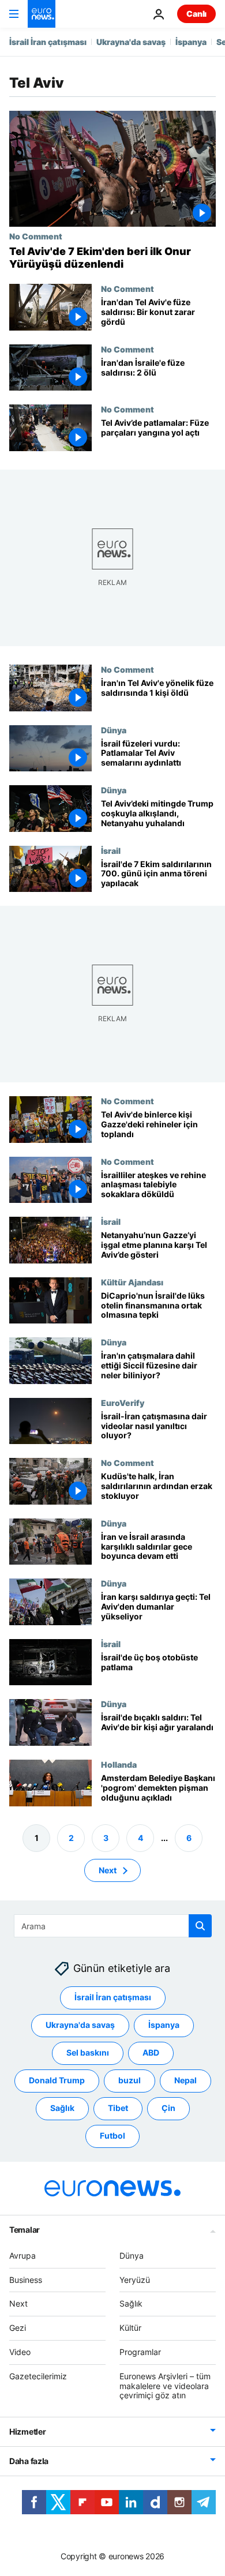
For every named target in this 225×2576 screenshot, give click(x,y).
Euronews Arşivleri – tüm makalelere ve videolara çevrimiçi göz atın (165, 2386)
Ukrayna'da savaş (131, 42)
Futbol (112, 2136)
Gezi (18, 2328)
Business (26, 2280)
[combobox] (113, 1926)
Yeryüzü (135, 2280)
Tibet (118, 2108)
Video (20, 2352)
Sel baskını (88, 2053)
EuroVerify (123, 1403)
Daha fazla (29, 2461)
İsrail (111, 850)
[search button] (200, 1926)
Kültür (130, 2328)
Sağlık (62, 2108)
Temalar (25, 2230)
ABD (151, 2053)
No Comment (36, 236)
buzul (130, 2081)
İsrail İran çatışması (48, 42)
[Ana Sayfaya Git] (42, 14)
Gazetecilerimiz (38, 2376)
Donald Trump (57, 2081)
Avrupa (22, 2256)
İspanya (191, 42)
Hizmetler (27, 2432)
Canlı (196, 14)
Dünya (114, 729)
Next (108, 1870)
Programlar (140, 2352)
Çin (168, 2108)
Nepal (185, 2081)
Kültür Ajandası (132, 1282)
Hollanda (119, 1764)
